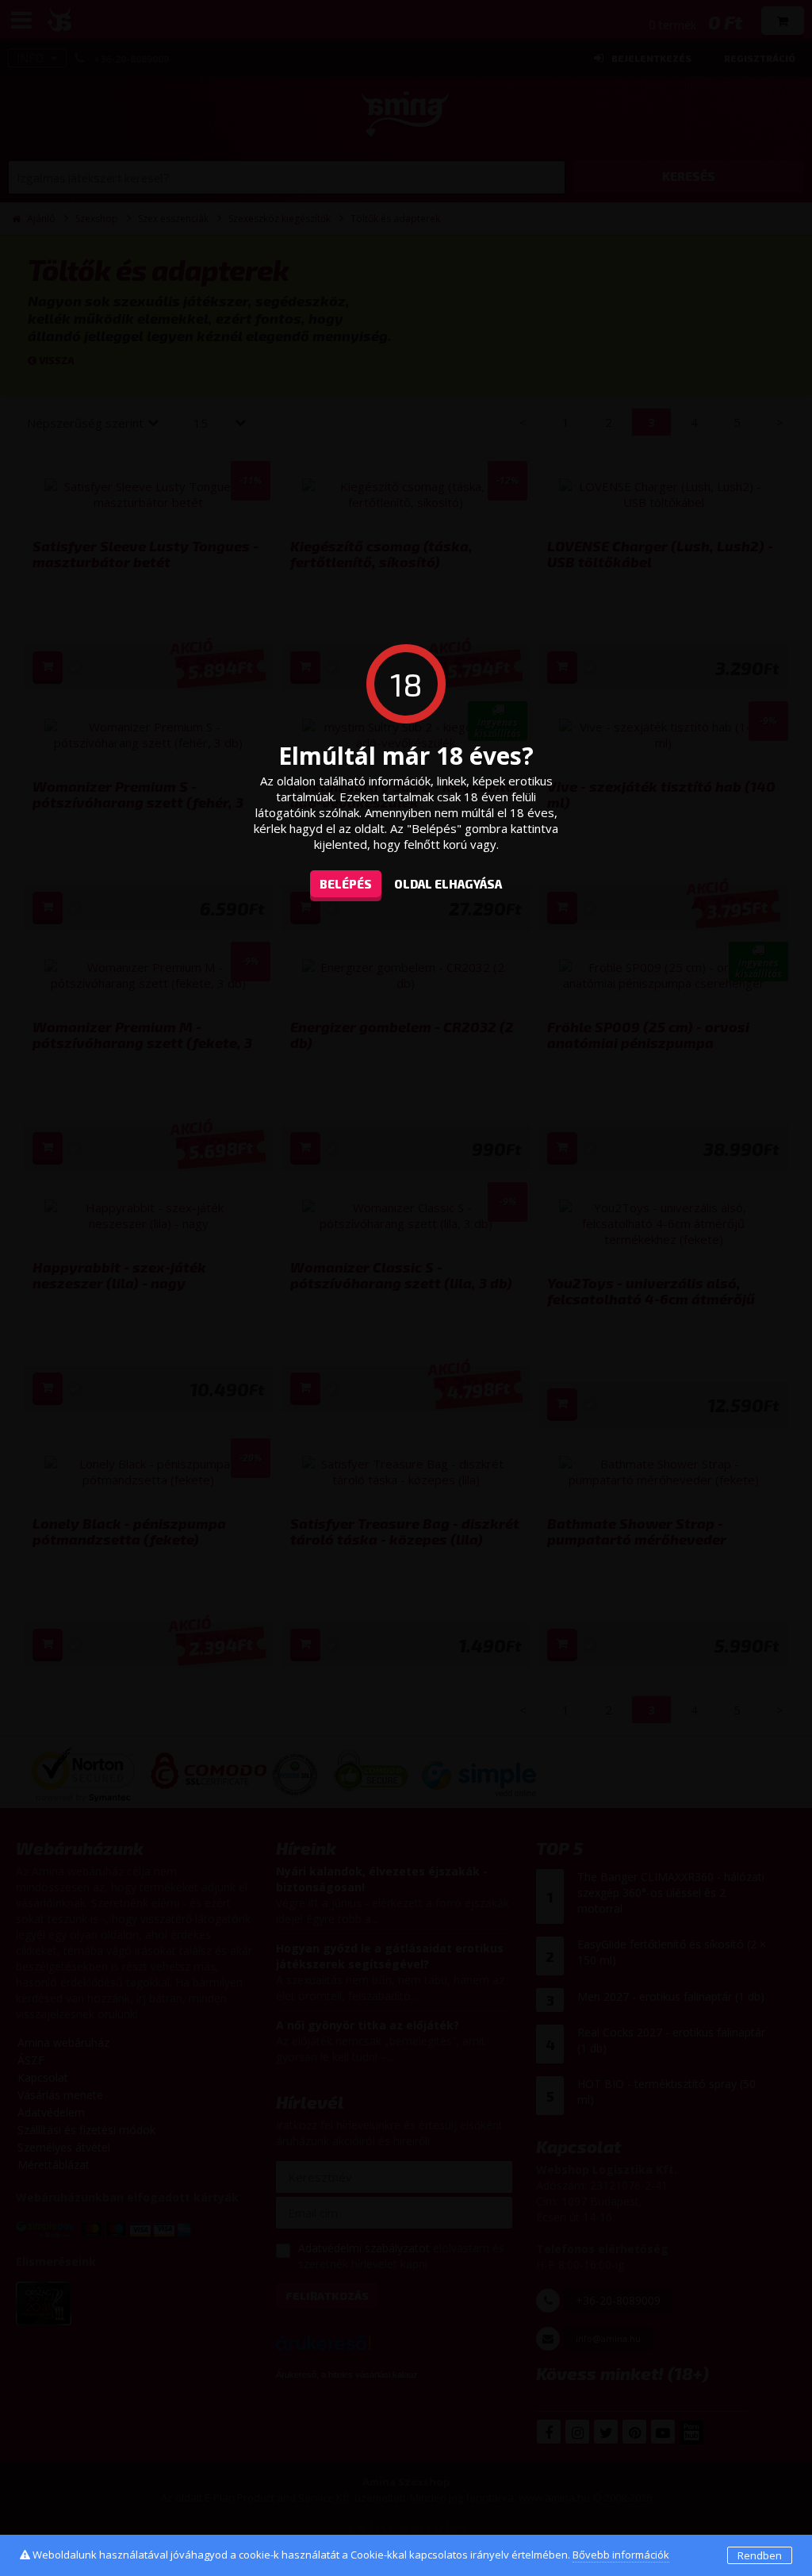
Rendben (760, 2555)
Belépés (346, 884)
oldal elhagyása (448, 884)
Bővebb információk (621, 2555)
